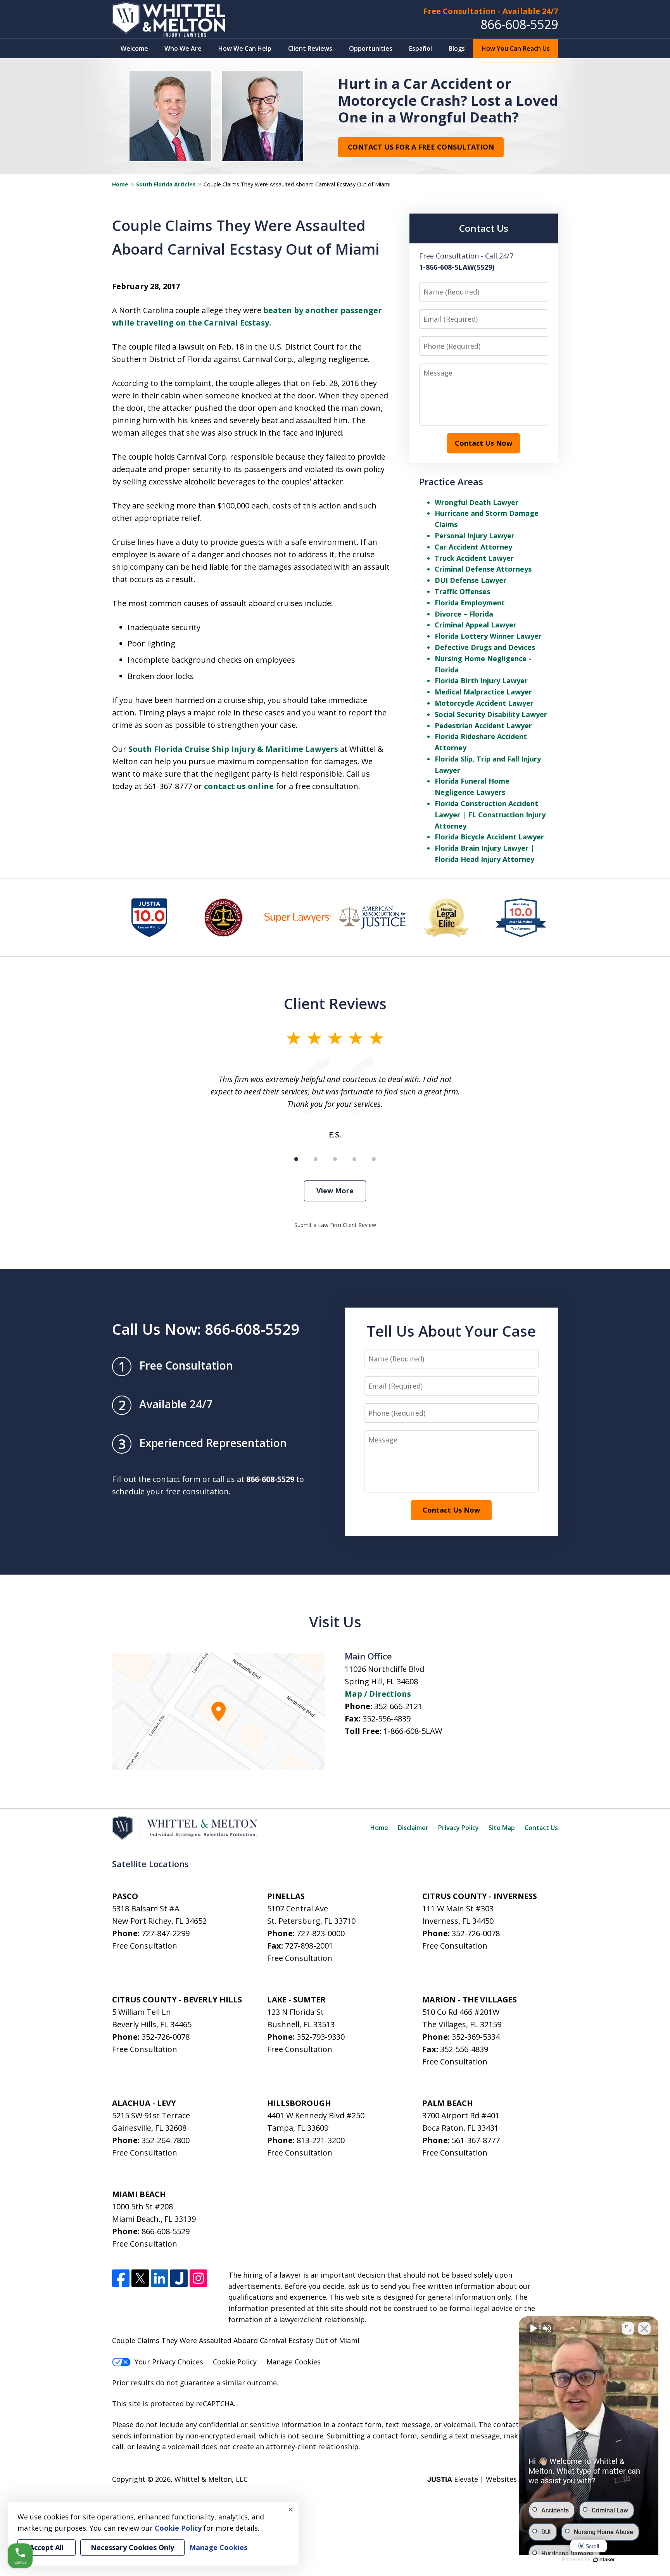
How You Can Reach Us (516, 48)
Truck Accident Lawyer (474, 558)
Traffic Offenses (462, 591)
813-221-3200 (321, 2140)
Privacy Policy (458, 1828)
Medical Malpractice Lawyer (483, 692)
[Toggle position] (628, 2328)
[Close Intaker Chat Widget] (644, 2328)
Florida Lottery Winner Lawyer (488, 636)
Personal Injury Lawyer (475, 536)
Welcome (134, 48)
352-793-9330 (321, 2037)
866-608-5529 (519, 24)
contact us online (239, 786)
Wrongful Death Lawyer (477, 502)
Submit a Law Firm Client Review (335, 1225)
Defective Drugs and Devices (485, 647)
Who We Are (183, 48)
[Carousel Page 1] (296, 1159)
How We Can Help (245, 48)
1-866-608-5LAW (413, 1731)
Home (120, 184)
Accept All (47, 2547)
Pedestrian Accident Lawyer (483, 725)
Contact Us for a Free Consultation (421, 147)
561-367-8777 (476, 2140)
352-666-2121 (398, 1706)
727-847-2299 (166, 1933)
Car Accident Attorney (473, 547)
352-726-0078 (476, 1933)
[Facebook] (121, 2278)
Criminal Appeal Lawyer (476, 625)
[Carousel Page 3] (335, 1159)
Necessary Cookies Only (132, 2547)
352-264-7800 (166, 2140)
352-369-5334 (476, 2037)
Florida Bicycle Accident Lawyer (489, 837)
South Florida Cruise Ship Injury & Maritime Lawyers (233, 749)
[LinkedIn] (160, 2278)
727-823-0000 (321, 1933)
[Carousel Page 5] (374, 1159)
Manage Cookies (294, 2362)
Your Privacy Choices (169, 2362)
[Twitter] (140, 2278)
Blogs (457, 48)
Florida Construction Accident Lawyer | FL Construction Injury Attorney (490, 815)
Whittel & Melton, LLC (211, 2479)
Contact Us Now (484, 443)
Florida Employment (470, 603)
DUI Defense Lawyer (471, 580)
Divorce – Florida (464, 614)
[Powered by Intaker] (604, 2560)
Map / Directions (378, 1694)
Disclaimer (413, 1828)
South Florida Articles (166, 184)
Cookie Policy (235, 2362)
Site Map (502, 1828)
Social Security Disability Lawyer (491, 714)
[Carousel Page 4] (354, 1159)
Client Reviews (310, 48)
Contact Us (541, 1828)
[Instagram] (198, 2278)
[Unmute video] (533, 2328)
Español (420, 48)
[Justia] (179, 2278)
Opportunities (371, 48)
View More (335, 1191)
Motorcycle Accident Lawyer (484, 703)
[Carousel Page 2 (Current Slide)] (316, 1159)
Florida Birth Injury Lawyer (481, 681)
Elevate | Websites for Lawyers (493, 2479)
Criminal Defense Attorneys (483, 569)
